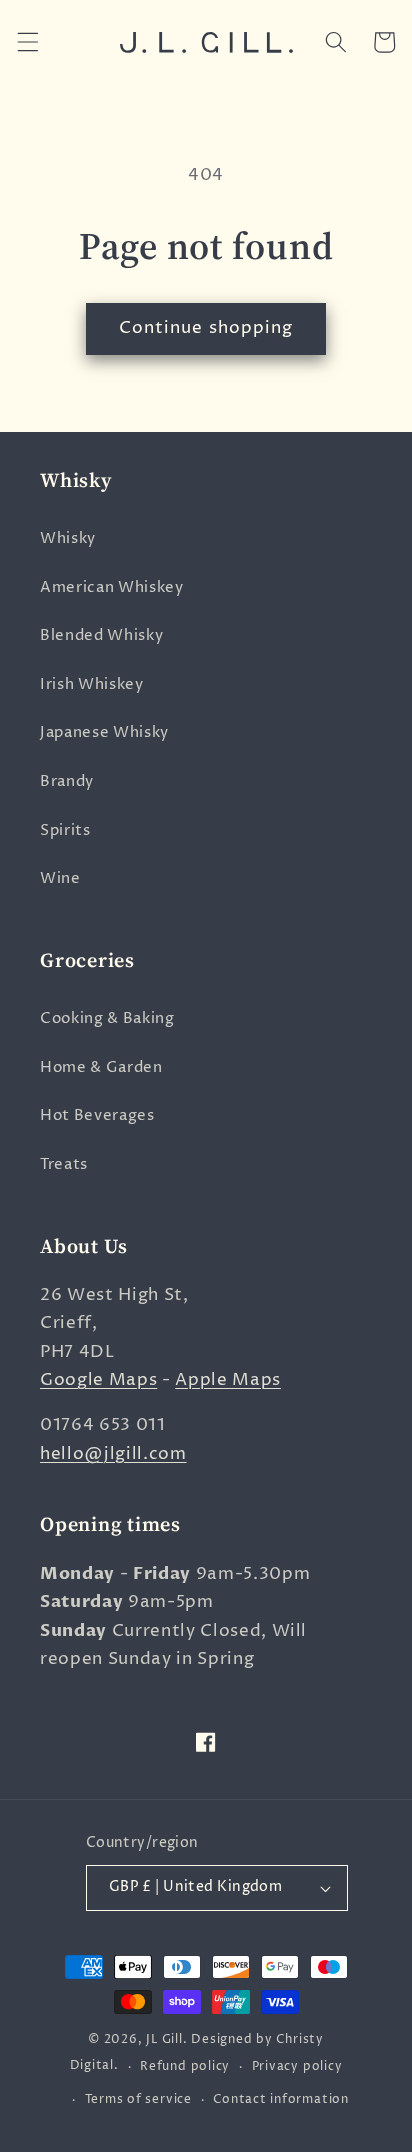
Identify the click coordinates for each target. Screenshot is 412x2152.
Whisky (68, 538)
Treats (64, 1164)
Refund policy (185, 2066)
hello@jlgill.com (113, 1454)
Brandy (67, 781)
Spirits (65, 830)
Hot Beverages (97, 1115)
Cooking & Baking (107, 1018)
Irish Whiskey (92, 684)
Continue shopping (206, 328)
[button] (27, 42)
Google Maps (98, 1380)
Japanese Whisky (104, 732)
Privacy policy (297, 2066)
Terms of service (138, 2099)
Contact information (281, 2099)
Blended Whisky (101, 635)
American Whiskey (112, 587)
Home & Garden (101, 1067)
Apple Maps (228, 1380)
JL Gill (164, 2039)
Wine (60, 878)
